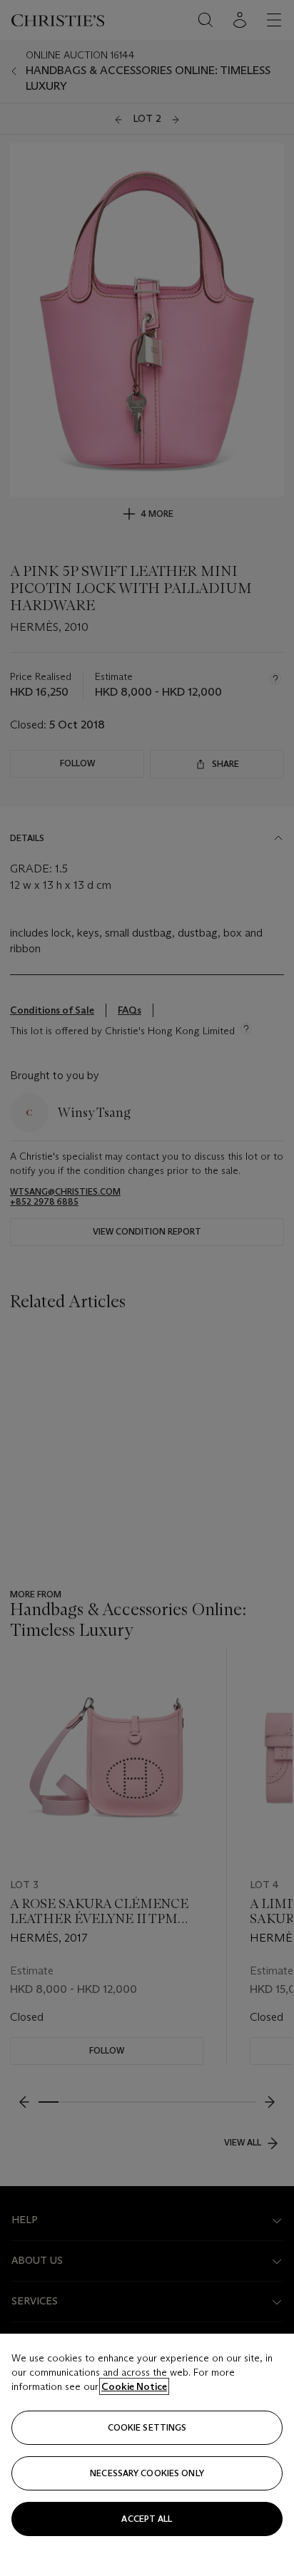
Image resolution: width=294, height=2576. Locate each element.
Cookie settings (147, 2427)
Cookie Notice (134, 2386)
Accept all (147, 2519)
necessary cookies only (147, 2473)
